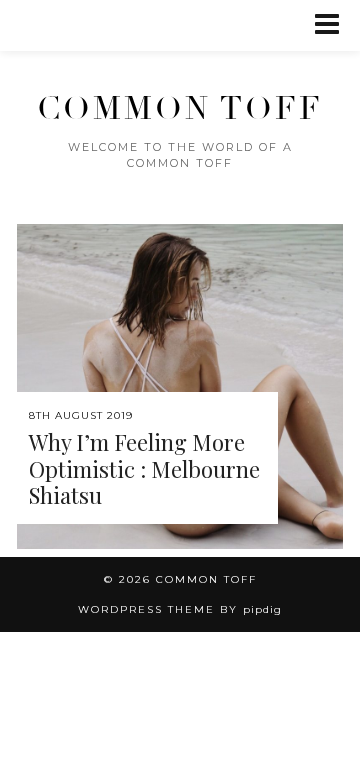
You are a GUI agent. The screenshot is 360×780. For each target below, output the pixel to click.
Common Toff (180, 109)
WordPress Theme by (180, 609)
